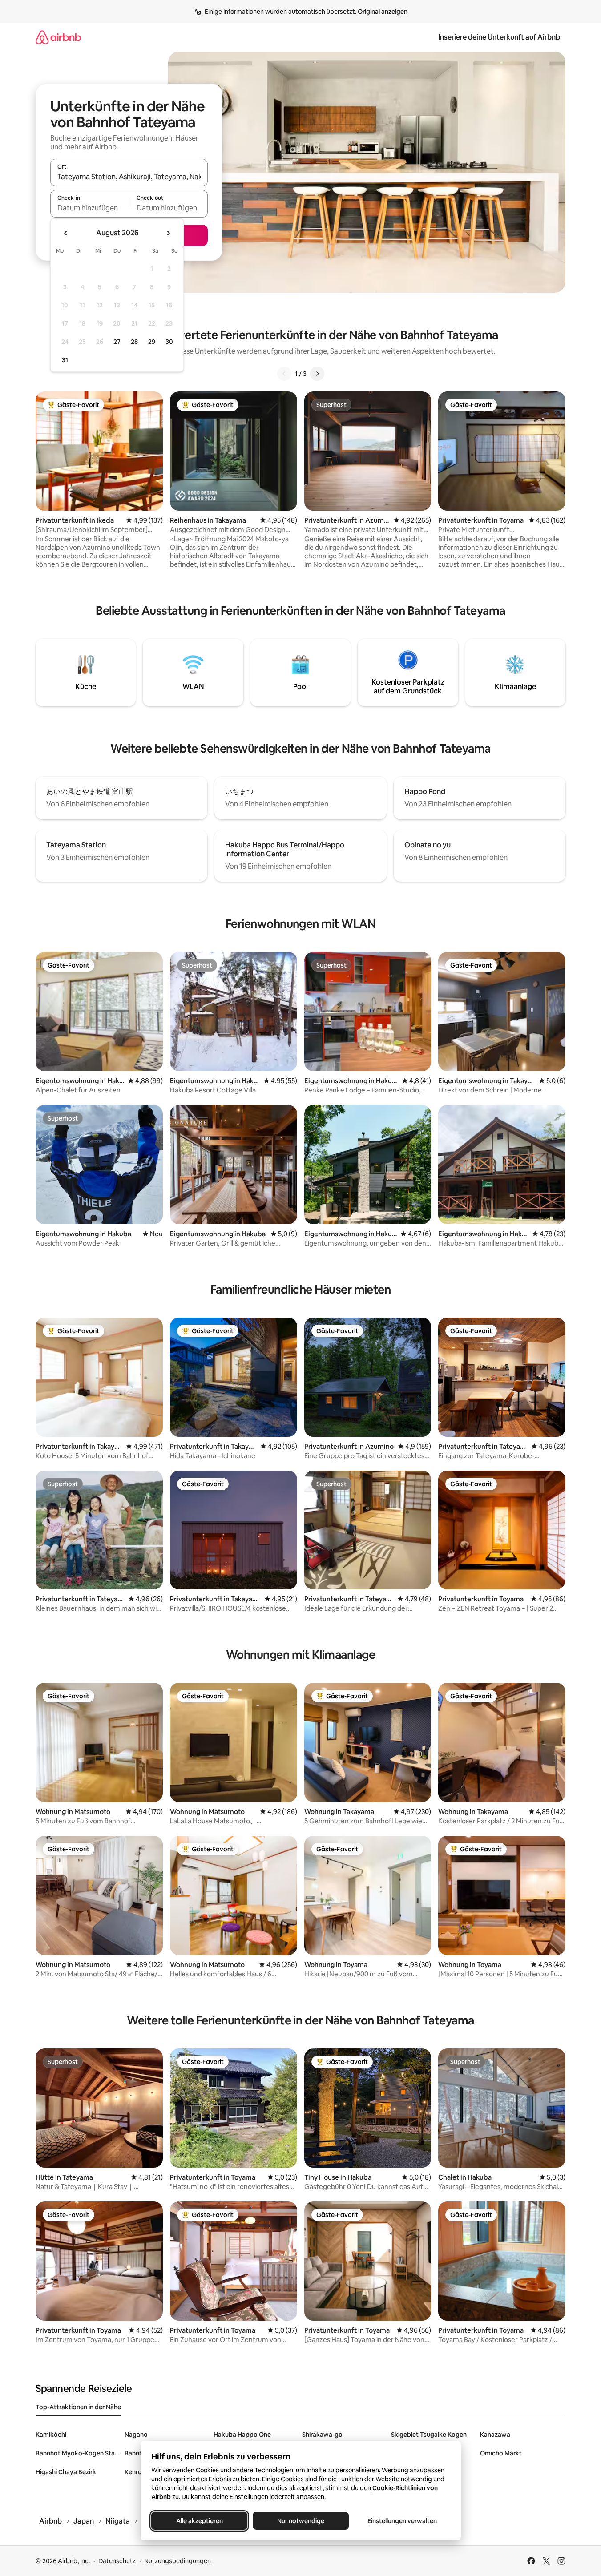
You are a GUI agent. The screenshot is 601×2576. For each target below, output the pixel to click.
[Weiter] (317, 374)
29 (152, 342)
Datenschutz (117, 2561)
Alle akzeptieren (199, 2521)
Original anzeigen (383, 12)
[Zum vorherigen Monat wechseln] (66, 233)
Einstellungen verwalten (402, 2521)
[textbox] (90, 208)
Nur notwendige (301, 2521)
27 (117, 342)
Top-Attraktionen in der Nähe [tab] (78, 2407)
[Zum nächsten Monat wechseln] (168, 233)
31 (65, 360)
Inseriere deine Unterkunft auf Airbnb (499, 37)
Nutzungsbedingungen (177, 2561)
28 (134, 342)
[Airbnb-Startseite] (58, 37)
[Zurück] (284, 374)
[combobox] (129, 177)
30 (169, 342)
